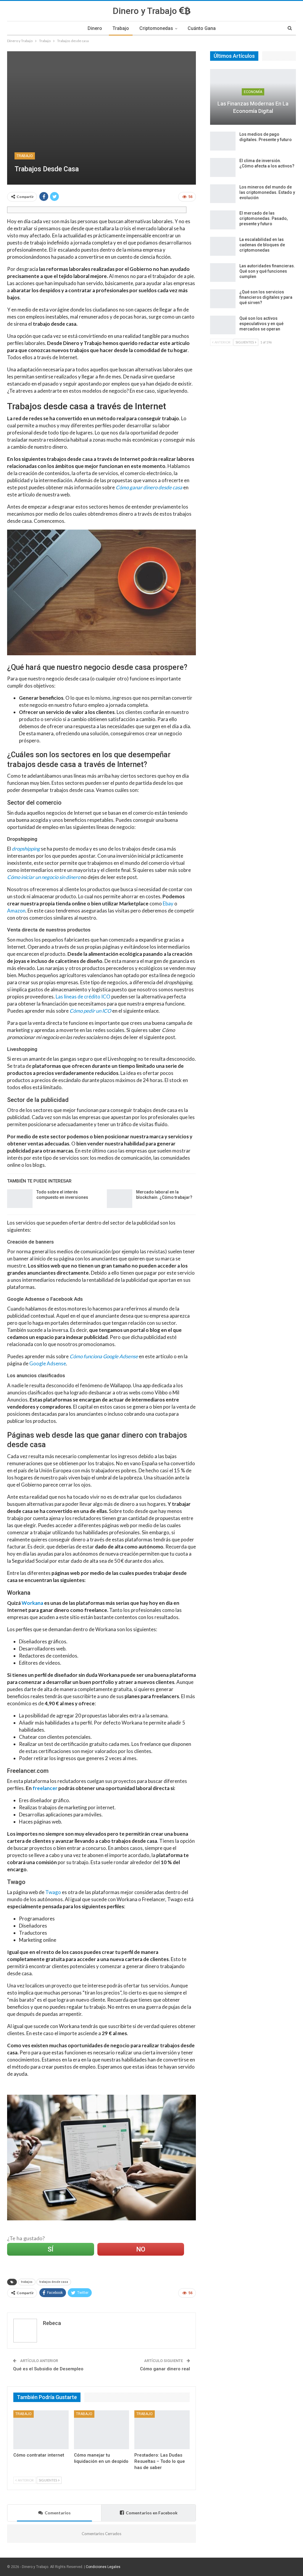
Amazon (16, 911)
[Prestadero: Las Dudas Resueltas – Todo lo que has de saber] (162, 2430)
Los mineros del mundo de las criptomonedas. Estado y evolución (267, 192)
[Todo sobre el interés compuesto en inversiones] (20, 1199)
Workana (32, 1603)
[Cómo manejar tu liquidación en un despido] (102, 2430)
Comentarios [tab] (58, 2513)
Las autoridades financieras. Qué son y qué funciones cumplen (267, 271)
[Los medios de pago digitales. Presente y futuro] (223, 141)
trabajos (27, 2282)
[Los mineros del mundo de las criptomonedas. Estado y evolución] (223, 194)
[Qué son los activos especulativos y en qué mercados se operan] (223, 325)
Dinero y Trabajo (146, 11)
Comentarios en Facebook (152, 2513)
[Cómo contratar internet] (41, 2430)
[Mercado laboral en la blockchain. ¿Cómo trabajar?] (120, 1199)
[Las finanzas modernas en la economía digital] (253, 97)
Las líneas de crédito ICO (83, 997)
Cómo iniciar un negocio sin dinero (44, 877)
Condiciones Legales (103, 2567)
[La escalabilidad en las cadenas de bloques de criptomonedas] (223, 246)
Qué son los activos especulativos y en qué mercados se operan (261, 324)
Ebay (168, 903)
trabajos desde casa (54, 2282)
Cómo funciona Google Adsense (104, 1356)
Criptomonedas (156, 28)
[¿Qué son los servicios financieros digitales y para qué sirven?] (223, 299)
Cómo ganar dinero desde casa (149, 487)
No (141, 2249)
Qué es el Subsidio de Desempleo (48, 2369)
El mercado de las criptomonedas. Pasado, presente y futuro (263, 218)
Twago (53, 1892)
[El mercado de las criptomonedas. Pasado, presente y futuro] (223, 220)
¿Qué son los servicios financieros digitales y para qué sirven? (266, 297)
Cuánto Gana (202, 28)
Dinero (95, 28)
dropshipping (26, 849)
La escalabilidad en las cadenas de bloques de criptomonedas (262, 245)
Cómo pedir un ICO (90, 1011)
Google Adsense (48, 1363)
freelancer (45, 1788)
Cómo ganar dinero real (165, 2369)
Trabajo (121, 28)
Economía (253, 92)
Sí (50, 2249)
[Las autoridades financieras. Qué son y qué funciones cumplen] (223, 273)
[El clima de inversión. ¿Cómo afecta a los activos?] (223, 167)
